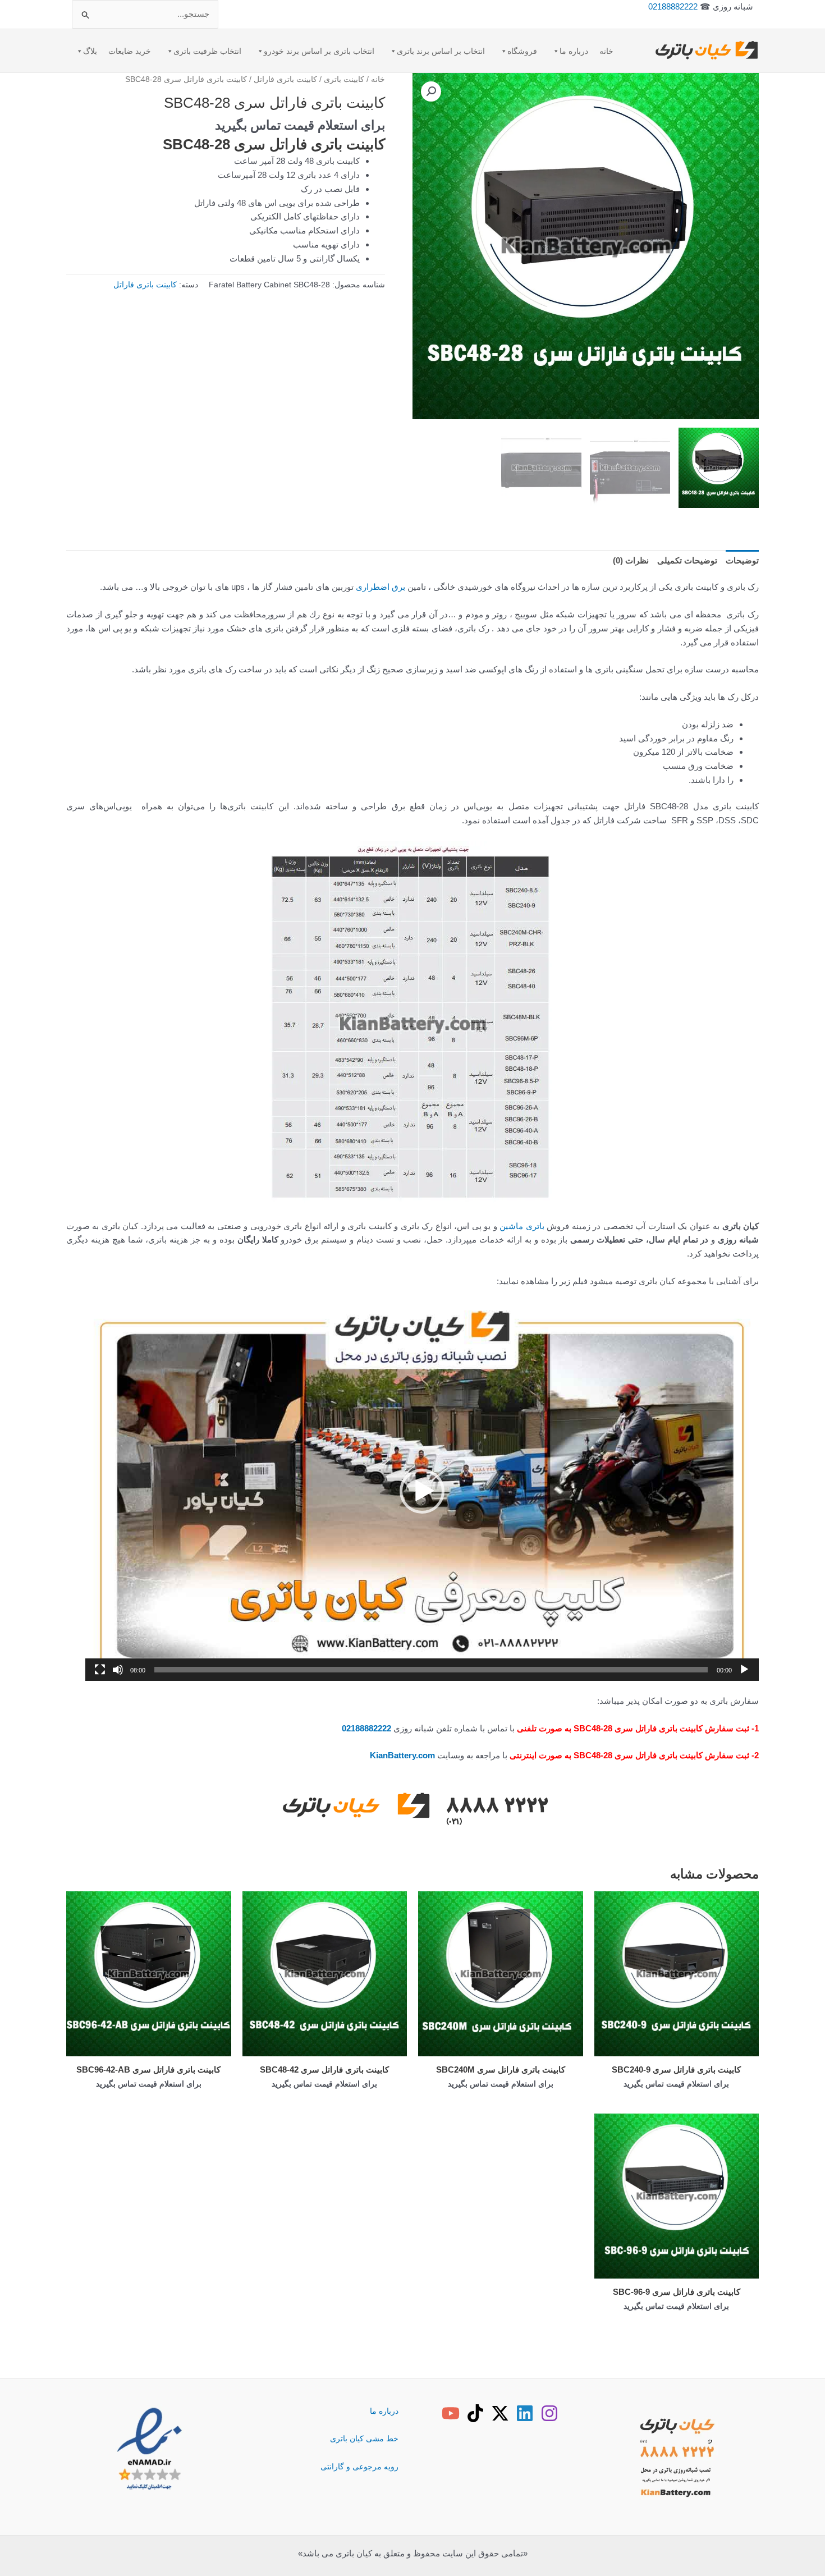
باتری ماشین (522, 1226)
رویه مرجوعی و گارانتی (359, 2467)
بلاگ (90, 51)
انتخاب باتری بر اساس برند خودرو (319, 51)
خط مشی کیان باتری (364, 2439)
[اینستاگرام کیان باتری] (549, 2413)
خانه (606, 51)
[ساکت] (118, 1670)
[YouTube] (451, 2413)
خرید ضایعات (130, 51)
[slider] (431, 1670)
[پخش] (744, 1670)
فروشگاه (522, 51)
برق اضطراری (381, 587)
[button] (431, 91)
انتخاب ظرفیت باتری (207, 51)
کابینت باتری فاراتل (285, 79)
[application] (422, 1491)
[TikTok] (475, 2413)
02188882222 (673, 6)
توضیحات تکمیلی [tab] (687, 560)
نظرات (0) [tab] (631, 560)
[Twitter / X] (500, 2413)
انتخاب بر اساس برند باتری (441, 51)
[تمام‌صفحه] (100, 1670)
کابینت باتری (344, 79)
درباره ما (574, 51)
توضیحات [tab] (742, 560)
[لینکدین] (525, 2413)
